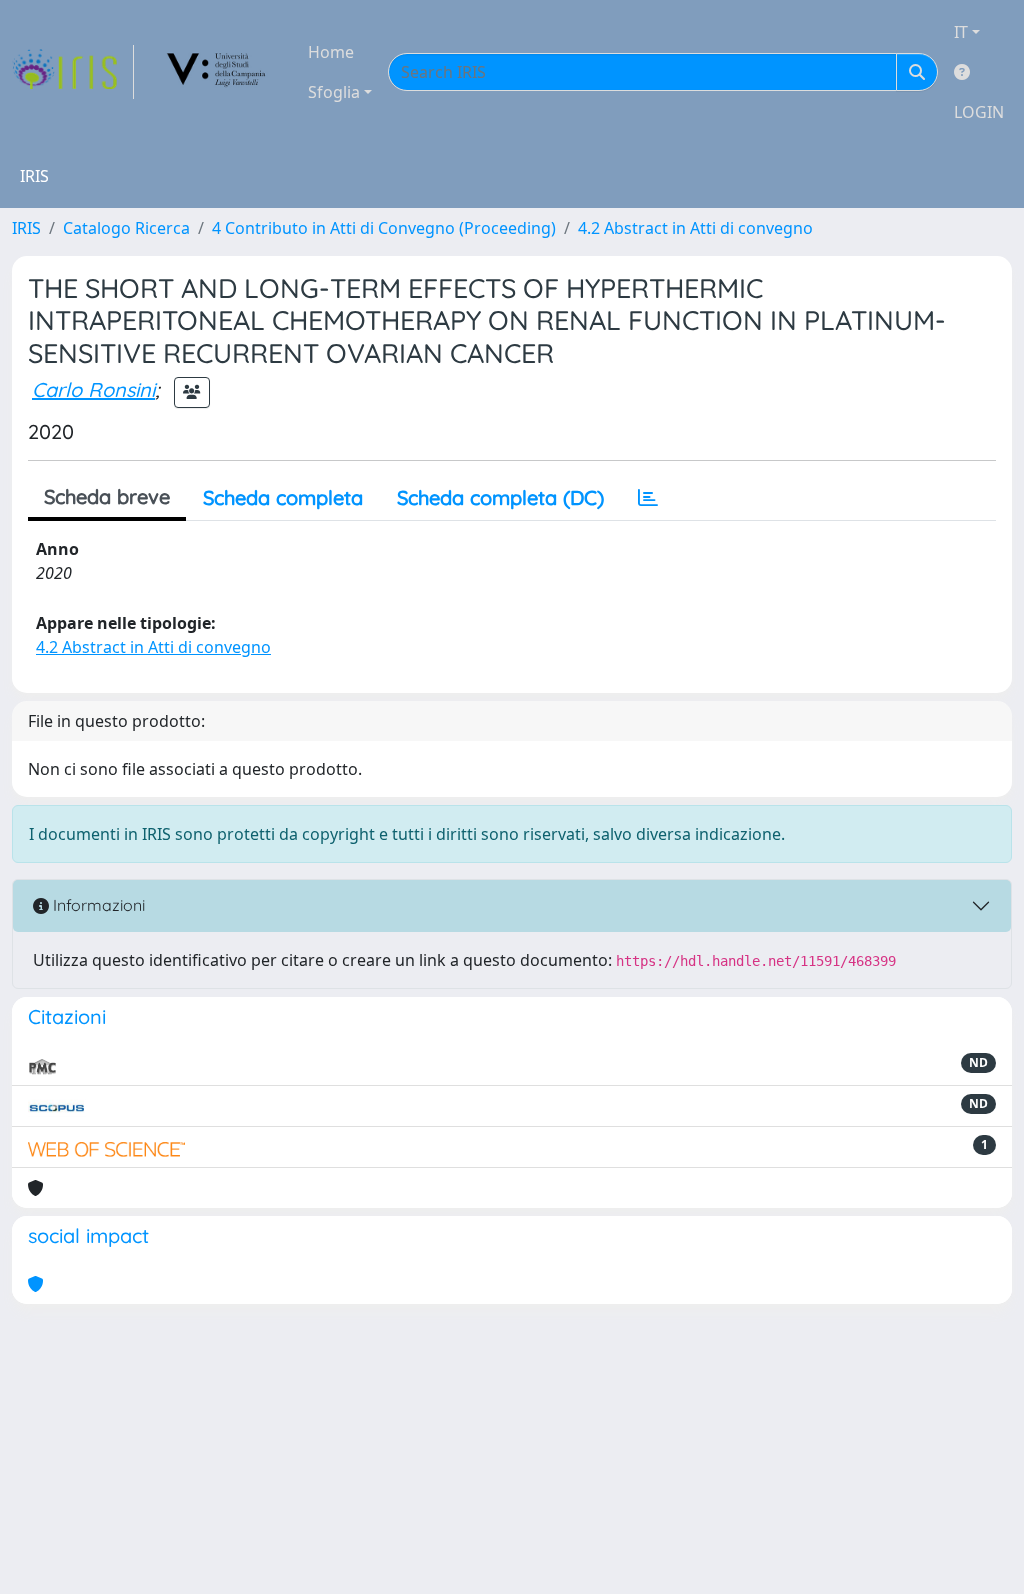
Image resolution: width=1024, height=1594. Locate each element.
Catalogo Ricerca (126, 228)
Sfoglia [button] (334, 92)
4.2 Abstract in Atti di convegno (695, 228)
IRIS (26, 228)
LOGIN (979, 112)
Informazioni (97, 905)
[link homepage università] (217, 72)
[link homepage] (73, 72)
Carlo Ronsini (93, 389)
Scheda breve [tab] (107, 496)
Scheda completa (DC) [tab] (500, 497)
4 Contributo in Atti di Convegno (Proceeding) (384, 228)
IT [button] (961, 32)
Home (331, 52)
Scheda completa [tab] (283, 497)
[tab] (648, 498)
